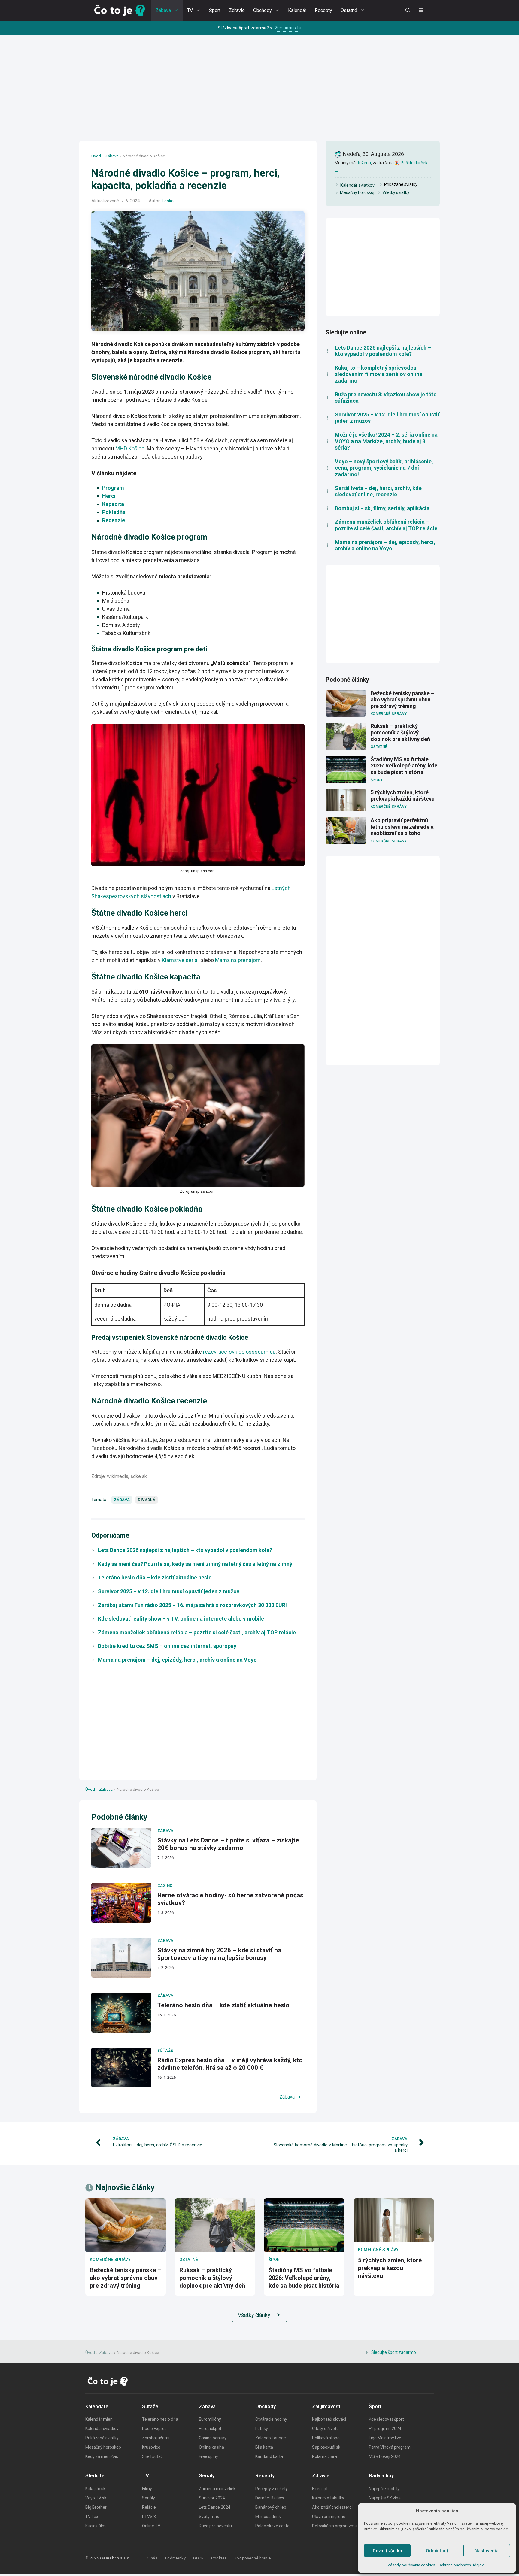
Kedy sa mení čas (102, 2456)
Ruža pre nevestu (215, 2526)
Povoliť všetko (387, 2551)
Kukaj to (93, 2489)
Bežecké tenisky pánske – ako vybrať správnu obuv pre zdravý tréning (402, 700)
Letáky (262, 2429)
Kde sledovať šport (386, 2419)
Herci (109, 496)
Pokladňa (114, 512)
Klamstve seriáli (181, 960)
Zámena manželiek (217, 2489)
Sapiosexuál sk (326, 2447)
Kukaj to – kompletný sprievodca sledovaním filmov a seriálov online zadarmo (379, 374)
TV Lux (92, 2517)
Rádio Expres (154, 2429)
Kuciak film (96, 2526)
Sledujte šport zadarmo (394, 2352)
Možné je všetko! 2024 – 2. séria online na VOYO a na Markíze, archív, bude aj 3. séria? (386, 441)
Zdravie (237, 10)
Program (113, 488)
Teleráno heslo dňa (160, 2419)
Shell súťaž (152, 2456)
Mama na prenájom (238, 960)
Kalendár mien (99, 2419)
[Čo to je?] (120, 11)
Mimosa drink (268, 2517)
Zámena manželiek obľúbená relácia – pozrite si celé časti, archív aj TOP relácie (197, 1632)
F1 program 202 (384, 2429)
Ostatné (349, 10)
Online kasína (211, 2447)
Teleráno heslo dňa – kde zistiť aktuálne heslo (155, 1577)
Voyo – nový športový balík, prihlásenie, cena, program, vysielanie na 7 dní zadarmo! (384, 468)
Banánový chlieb (271, 2507)
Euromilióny (210, 2419)
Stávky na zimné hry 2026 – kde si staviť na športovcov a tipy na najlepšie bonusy (219, 1954)
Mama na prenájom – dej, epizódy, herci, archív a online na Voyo (177, 1660)
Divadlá (147, 1500)
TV (190, 10)
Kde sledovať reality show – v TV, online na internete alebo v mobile (181, 1619)
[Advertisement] (259, 94)
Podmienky (176, 2558)
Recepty (323, 10)
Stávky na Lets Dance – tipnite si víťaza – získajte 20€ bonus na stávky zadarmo (228, 1844)
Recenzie (114, 520)
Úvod (96, 156)
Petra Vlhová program (390, 2447)
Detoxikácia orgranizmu (335, 2526)
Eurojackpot (210, 2429)
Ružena (364, 163)
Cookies (219, 2558)
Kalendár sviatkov (357, 185)
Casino (165, 1886)
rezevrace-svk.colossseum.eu (239, 1352)
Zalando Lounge (271, 2438)
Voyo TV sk (96, 2498)
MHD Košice (130, 448)
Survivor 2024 (212, 2498)
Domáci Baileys (270, 2498)
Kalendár (297, 10)
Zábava (163, 10)
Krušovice (151, 2447)
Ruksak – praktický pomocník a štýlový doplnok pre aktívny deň (400, 732)
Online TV (151, 2526)
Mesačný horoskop (358, 192)
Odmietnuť (437, 2551)
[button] (421, 11)
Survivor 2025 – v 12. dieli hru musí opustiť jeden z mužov (169, 1591)
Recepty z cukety (272, 2489)
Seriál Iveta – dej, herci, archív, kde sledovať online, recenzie (378, 491)
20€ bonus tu (288, 28)
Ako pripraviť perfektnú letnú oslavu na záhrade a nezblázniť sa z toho (402, 827)
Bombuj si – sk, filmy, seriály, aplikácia (382, 508)
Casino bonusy (213, 2438)
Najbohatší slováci (329, 2419)
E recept (320, 2489)
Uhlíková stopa (326, 2438)
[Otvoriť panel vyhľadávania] (408, 11)
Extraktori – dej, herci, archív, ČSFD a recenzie (158, 2145)
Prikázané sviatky (102, 2438)
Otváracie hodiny (271, 2419)
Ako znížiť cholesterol (332, 2507)
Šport (215, 10)
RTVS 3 (149, 2517)
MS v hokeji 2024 (385, 2456)
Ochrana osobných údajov (461, 2565)
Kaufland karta (269, 2456)
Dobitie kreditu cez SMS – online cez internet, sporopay (167, 1646)
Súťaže (165, 2050)
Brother (99, 2507)
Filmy (147, 2489)
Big (89, 2507)
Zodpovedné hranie (253, 2558)
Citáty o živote (325, 2429)
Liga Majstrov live (385, 2438)
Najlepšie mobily (384, 2489)
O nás (152, 2558)
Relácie (149, 2507)
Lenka (168, 201)
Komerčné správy (389, 714)
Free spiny (208, 2456)
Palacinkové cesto (272, 2526)
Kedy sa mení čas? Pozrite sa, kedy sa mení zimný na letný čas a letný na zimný (195, 1564)
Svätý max (209, 2517)
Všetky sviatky (396, 192)
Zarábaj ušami (156, 2438)
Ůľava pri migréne (329, 2517)
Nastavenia (487, 2551)
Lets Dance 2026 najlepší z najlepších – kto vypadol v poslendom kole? (185, 1550)
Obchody (263, 10)
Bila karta (264, 2447)
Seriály (149, 2498)
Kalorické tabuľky (328, 2498)
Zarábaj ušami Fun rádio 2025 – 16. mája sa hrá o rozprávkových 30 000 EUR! (192, 1605)
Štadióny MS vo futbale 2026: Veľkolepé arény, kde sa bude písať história (404, 766)
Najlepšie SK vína (385, 2498)
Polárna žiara (325, 2456)
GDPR (198, 2558)
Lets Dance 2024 (215, 2507)
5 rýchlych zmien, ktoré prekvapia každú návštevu (403, 796)
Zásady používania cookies (411, 2565)
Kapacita (113, 504)
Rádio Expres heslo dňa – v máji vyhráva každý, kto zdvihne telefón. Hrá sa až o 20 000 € (230, 2064)
